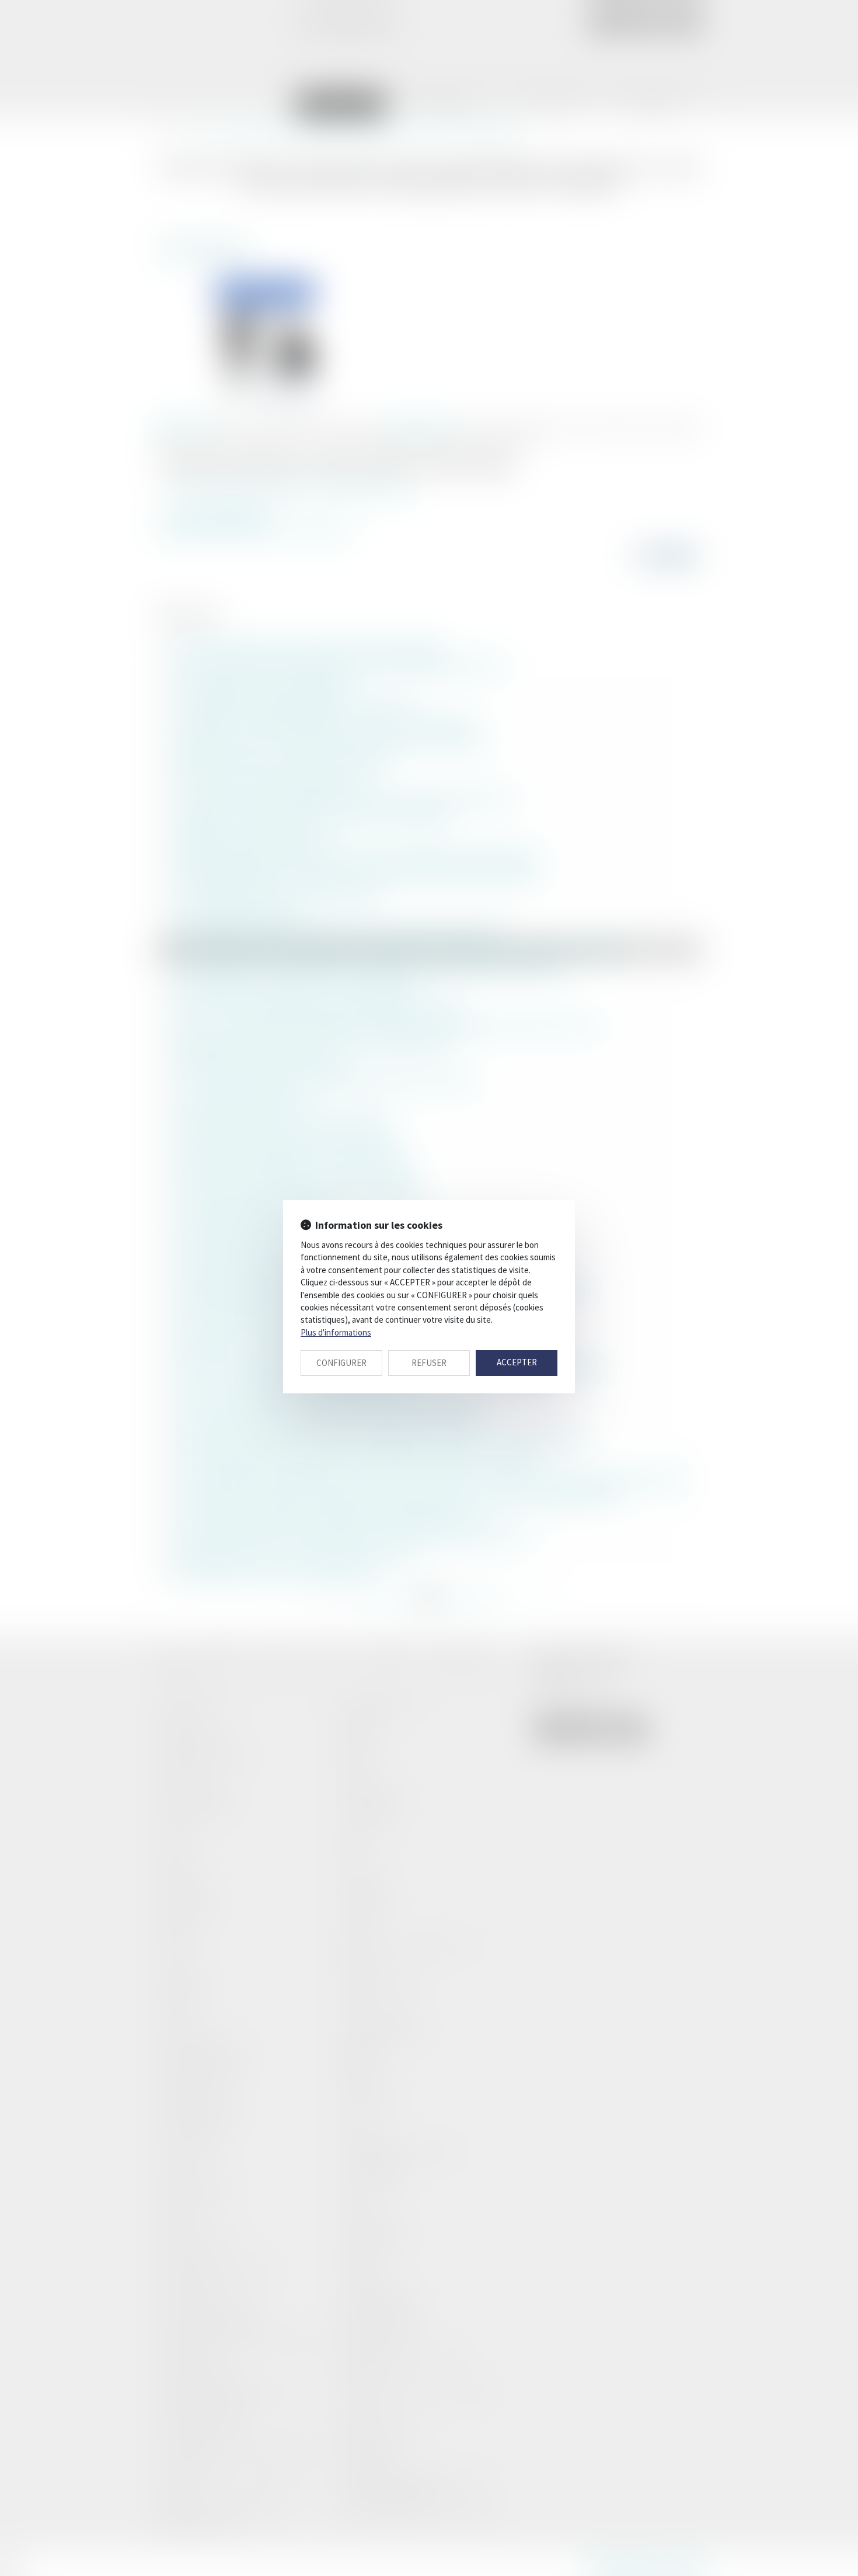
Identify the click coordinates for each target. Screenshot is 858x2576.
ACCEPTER (517, 1362)
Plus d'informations (336, 1332)
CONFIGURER (341, 1363)
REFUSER (429, 1363)
